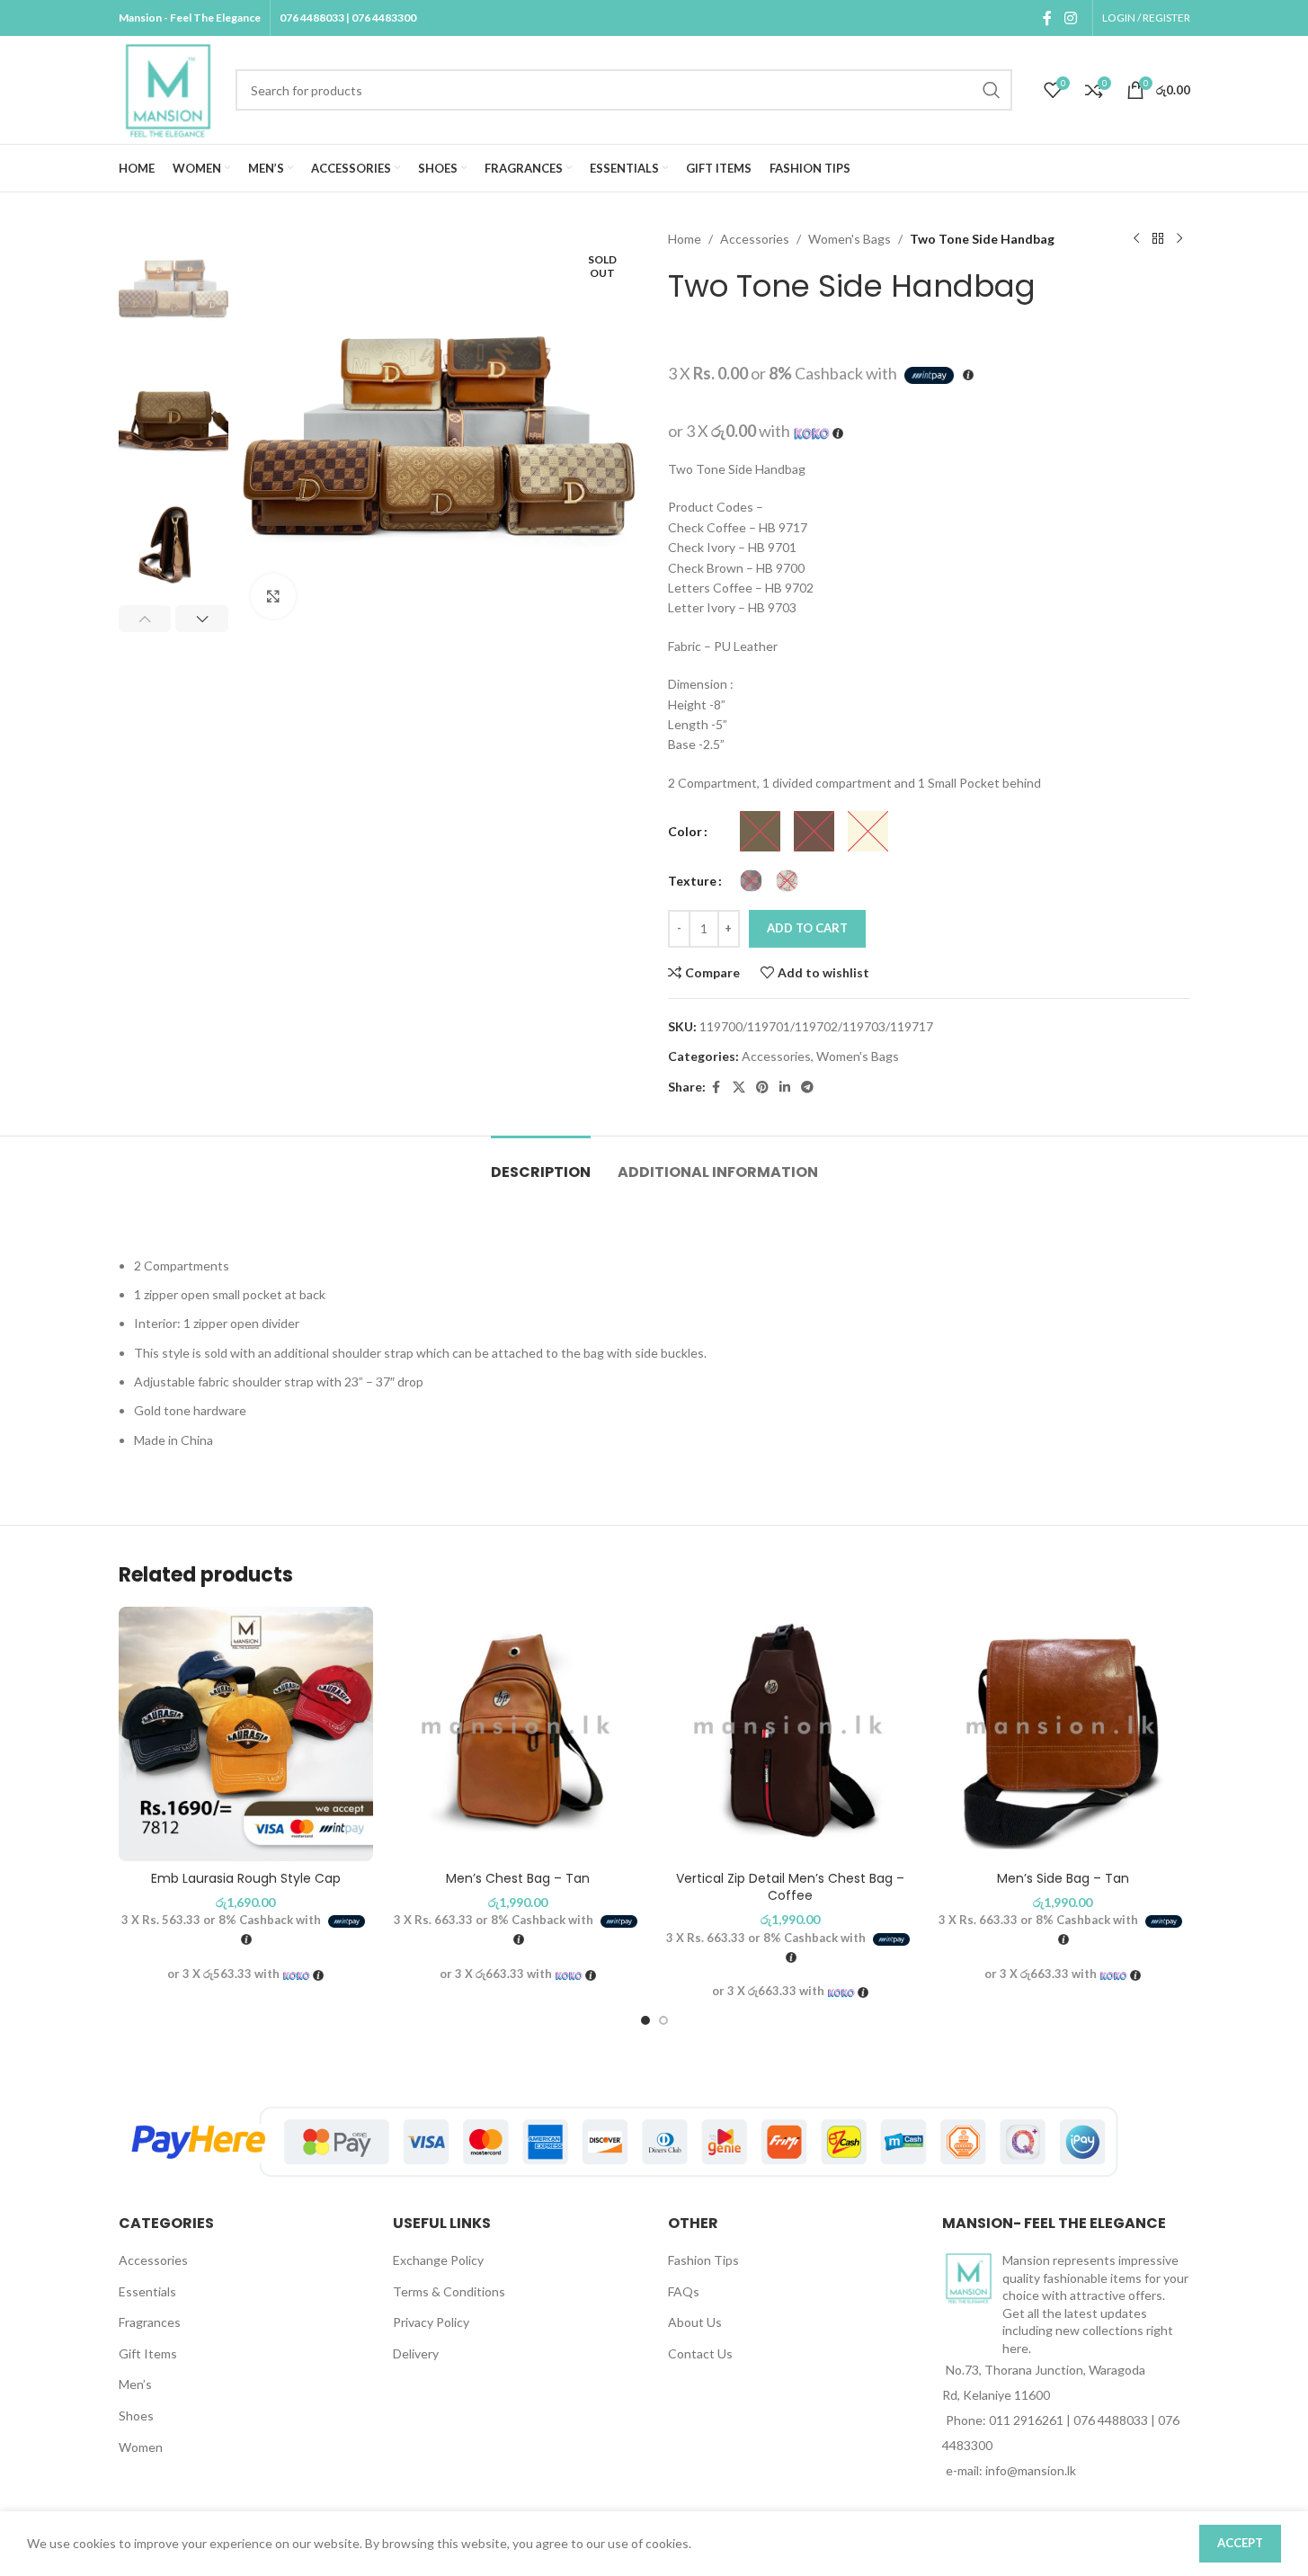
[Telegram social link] (807, 1087)
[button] (145, 619)
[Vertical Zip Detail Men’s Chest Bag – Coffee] (791, 1734)
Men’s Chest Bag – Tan (518, 1878)
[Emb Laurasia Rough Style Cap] (246, 1734)
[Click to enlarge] (273, 596)
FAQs (684, 2291)
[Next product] (1179, 239)
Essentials (147, 2291)
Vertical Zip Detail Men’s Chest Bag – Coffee (790, 1887)
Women (141, 2447)
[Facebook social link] (1047, 18)
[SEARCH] (992, 90)
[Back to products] (1158, 239)
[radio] (760, 831)
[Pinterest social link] (762, 1087)
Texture (692, 881)
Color (685, 831)
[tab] (541, 1163)
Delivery (416, 2353)
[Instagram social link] (1070, 18)
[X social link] (739, 1087)
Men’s (135, 2384)
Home (685, 239)
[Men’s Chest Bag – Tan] (518, 1734)
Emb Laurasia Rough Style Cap (246, 1878)
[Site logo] (168, 89)
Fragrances (150, 2322)
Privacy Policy (431, 2322)
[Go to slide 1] (645, 2020)
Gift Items (148, 2353)
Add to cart (807, 928)
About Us (695, 2322)
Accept (1240, 2543)
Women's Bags (850, 239)
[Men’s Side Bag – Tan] (1063, 1734)
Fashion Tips (703, 2260)
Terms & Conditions (449, 2291)
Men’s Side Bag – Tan (1063, 1878)
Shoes (136, 2416)
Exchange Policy (438, 2260)
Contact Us (700, 2353)
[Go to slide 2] (663, 2020)
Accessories (755, 239)
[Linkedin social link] (785, 1087)
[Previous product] (1136, 239)
